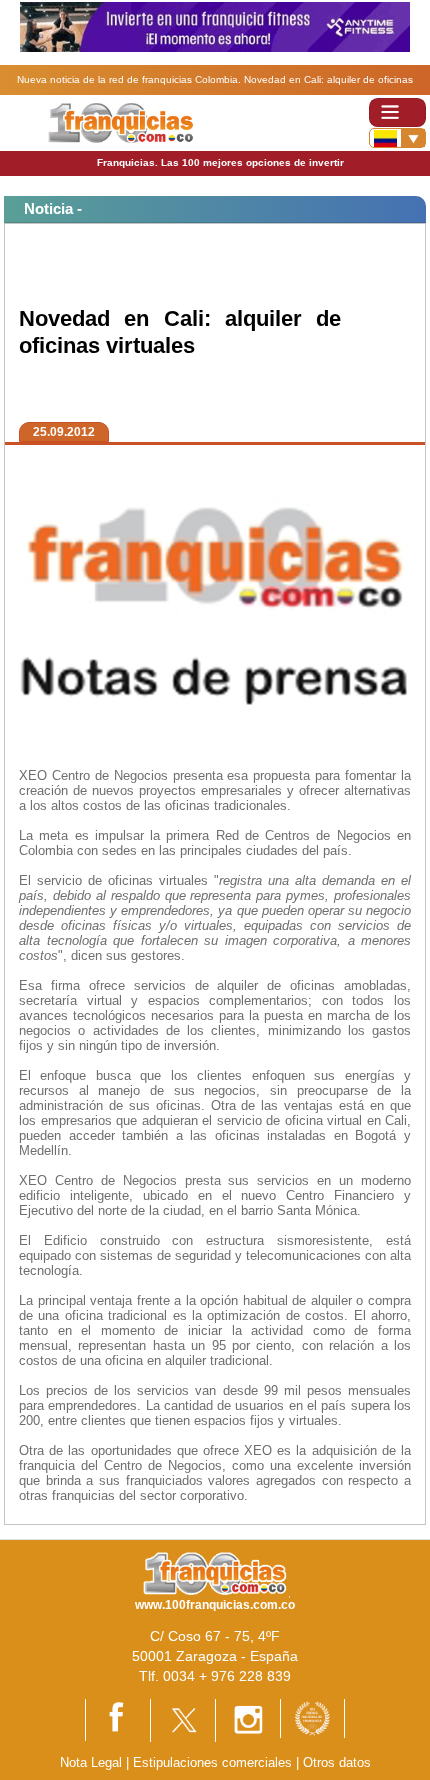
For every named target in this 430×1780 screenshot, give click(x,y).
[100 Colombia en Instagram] (248, 1719)
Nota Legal (91, 1762)
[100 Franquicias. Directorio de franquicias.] (120, 121)
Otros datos (337, 1762)
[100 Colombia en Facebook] (118, 1718)
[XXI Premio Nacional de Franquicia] (312, 1717)
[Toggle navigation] (397, 112)
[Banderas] (397, 138)
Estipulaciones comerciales (214, 1762)
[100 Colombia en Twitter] (183, 1719)
